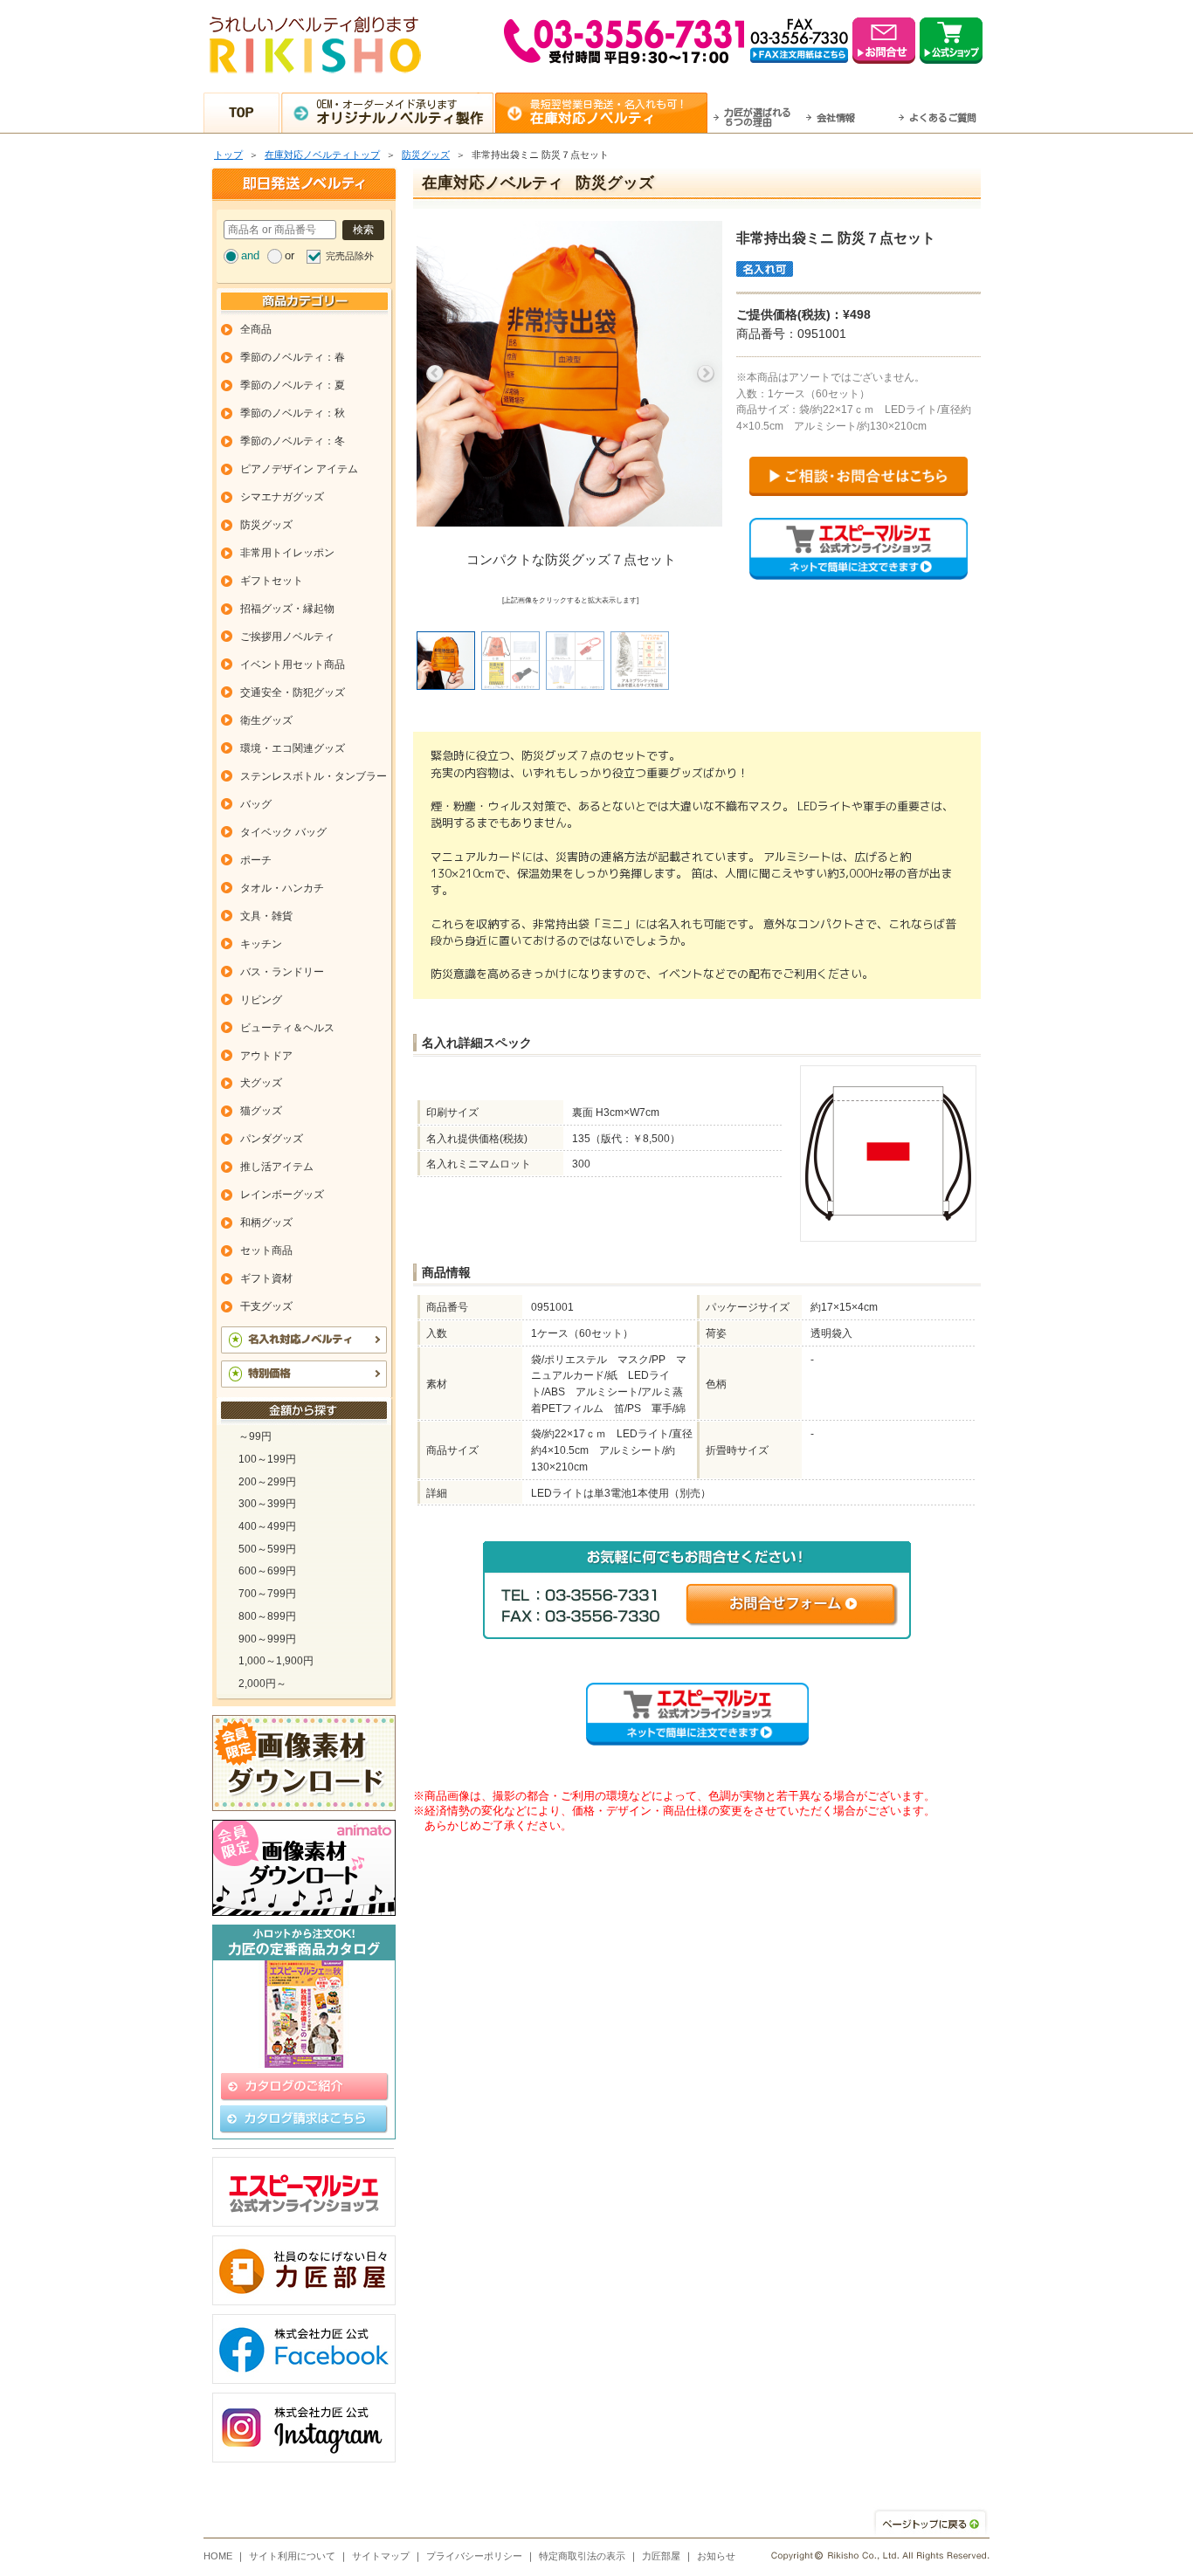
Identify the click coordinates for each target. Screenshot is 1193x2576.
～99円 (255, 1436)
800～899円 (267, 1616)
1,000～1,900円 (276, 1661)
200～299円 (267, 1482)
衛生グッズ (266, 720)
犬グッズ (261, 1083)
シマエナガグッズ (282, 497)
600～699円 (267, 1571)
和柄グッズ (266, 1223)
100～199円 (267, 1459)
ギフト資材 (266, 1278)
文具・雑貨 (266, 916)
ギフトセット (272, 581)
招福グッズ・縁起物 (287, 609)
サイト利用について (292, 2556)
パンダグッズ (272, 1139)
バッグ (256, 804)
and (250, 255)
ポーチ (256, 860)
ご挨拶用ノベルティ (287, 637)
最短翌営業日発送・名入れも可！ (609, 112)
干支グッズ (266, 1306)
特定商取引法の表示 (582, 2556)
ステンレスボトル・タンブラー (314, 776)
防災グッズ (426, 155)
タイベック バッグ (283, 832)
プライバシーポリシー (474, 2556)
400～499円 (267, 1526)
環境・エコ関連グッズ (293, 748)
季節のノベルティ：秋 (293, 413)
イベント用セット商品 (293, 665)
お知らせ (716, 2556)
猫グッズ (261, 1111)
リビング (261, 1000)
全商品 (256, 329)
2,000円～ (262, 1684)
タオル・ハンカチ (282, 888)
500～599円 (267, 1549)
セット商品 (266, 1250)
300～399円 (267, 1504)
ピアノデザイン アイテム (299, 469)
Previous (435, 374)
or (290, 255)
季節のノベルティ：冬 (293, 441)
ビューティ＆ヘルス (287, 1028)
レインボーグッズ (282, 1195)
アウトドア (266, 1056)
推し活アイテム (277, 1167)
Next (706, 374)
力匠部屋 (661, 2556)
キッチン (261, 944)
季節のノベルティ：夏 (293, 385)
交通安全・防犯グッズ (293, 692)
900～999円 (267, 1639)
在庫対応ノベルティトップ (322, 155)
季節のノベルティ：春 (293, 357)
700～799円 (267, 1594)
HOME (218, 2556)
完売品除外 (350, 256)
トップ (228, 155)
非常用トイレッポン (287, 553)
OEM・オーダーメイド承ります (400, 112)
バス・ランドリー (282, 972)
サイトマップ (381, 2556)
